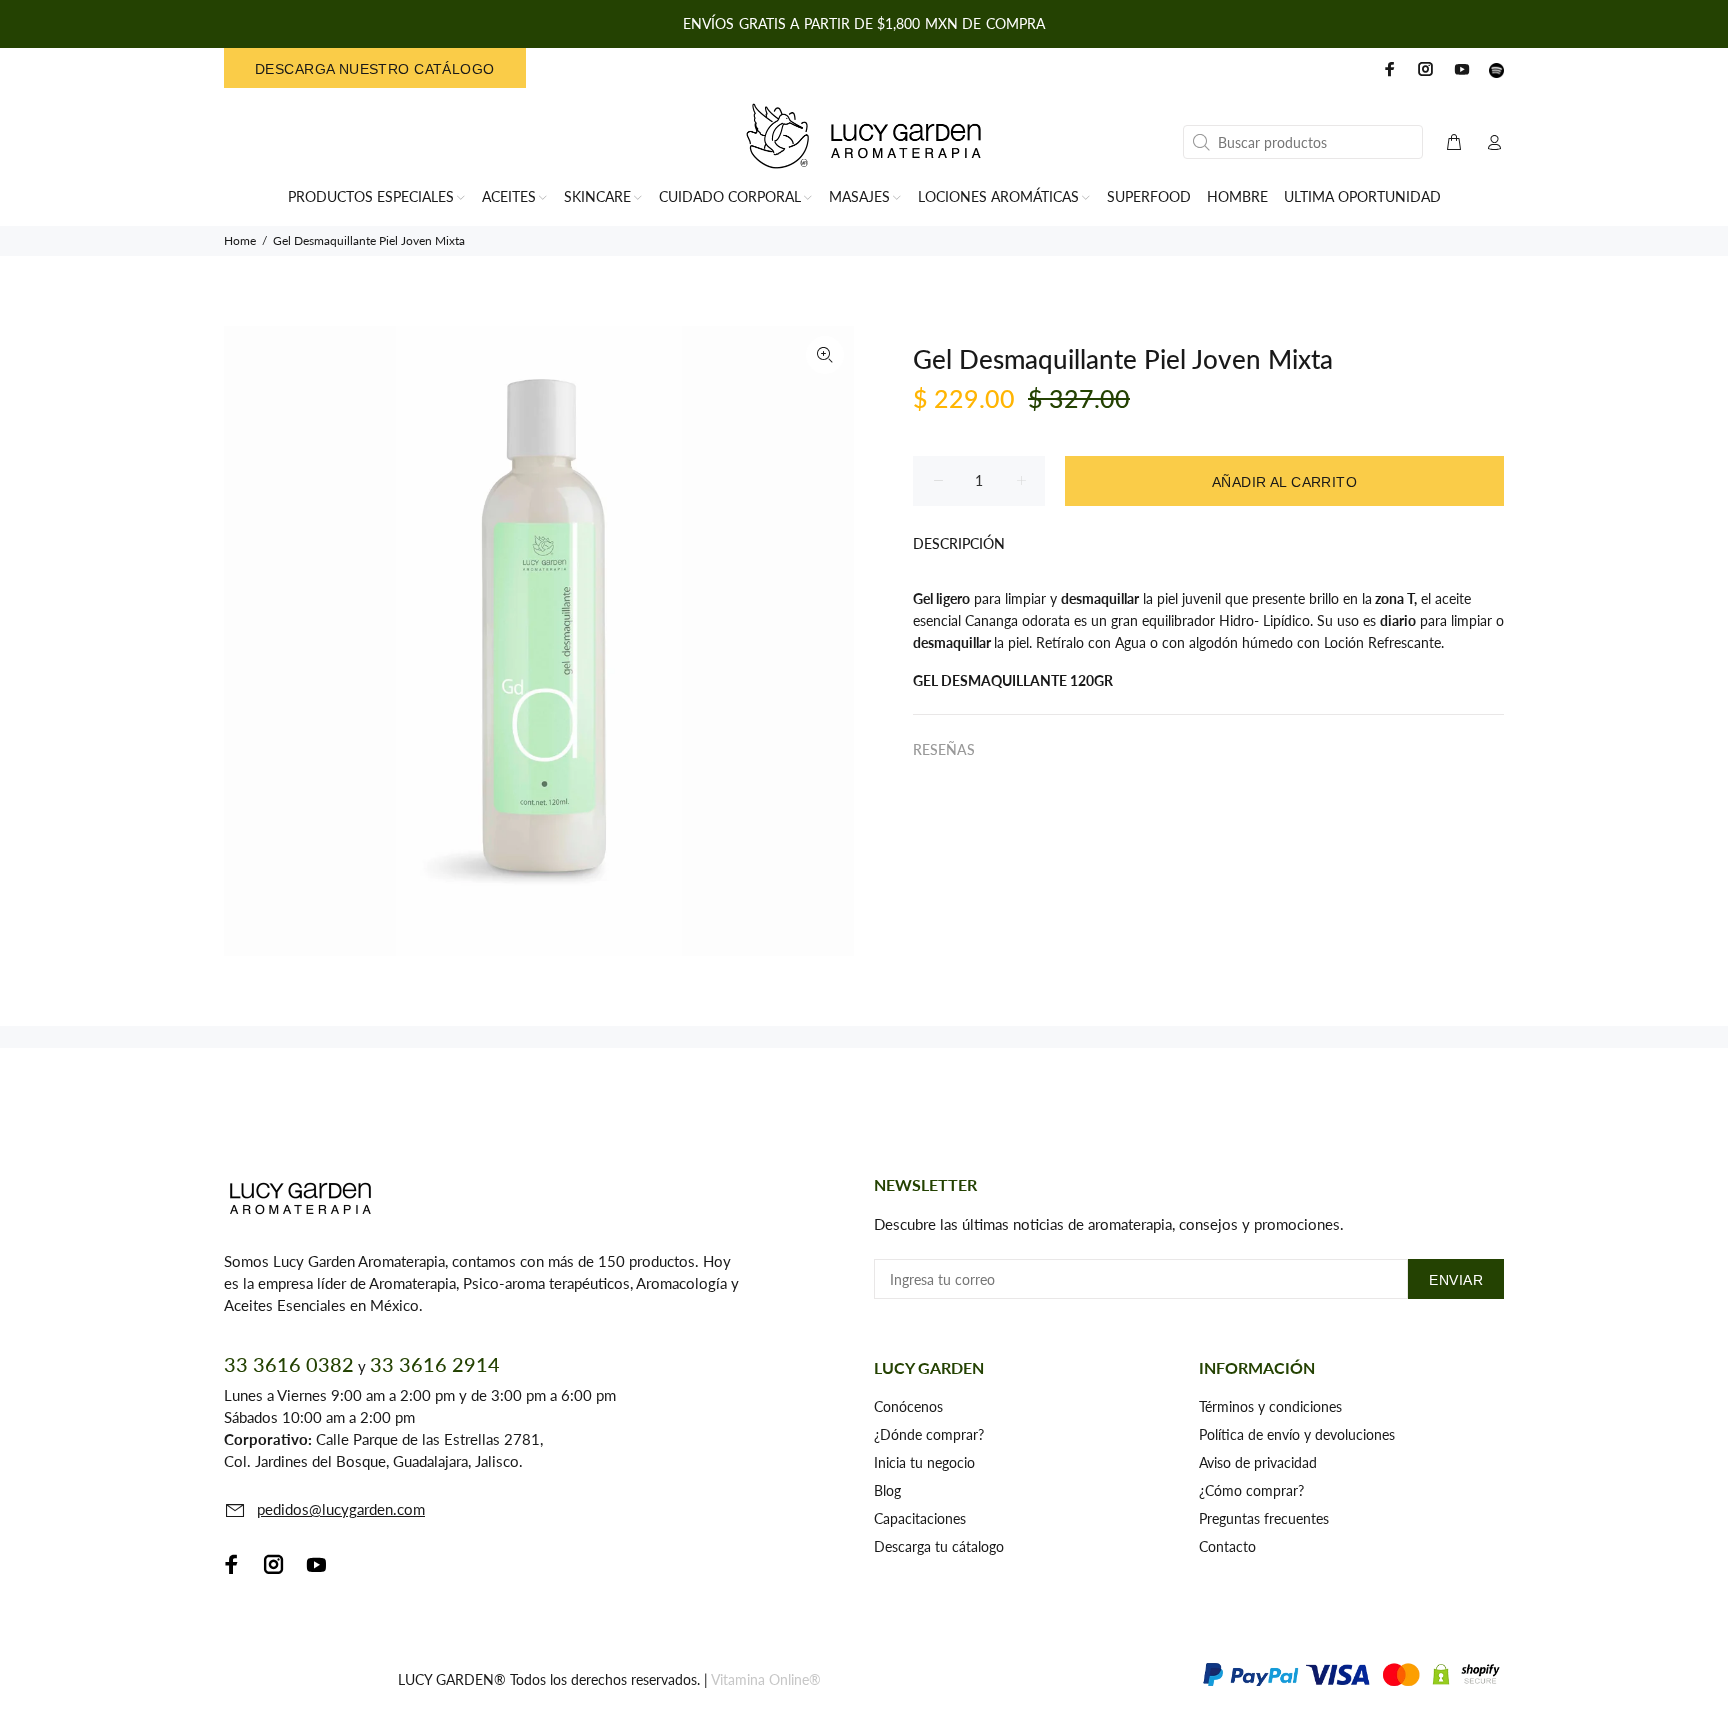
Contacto (1227, 1546)
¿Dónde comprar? (929, 1434)
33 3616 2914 (435, 1364)
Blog (887, 1490)
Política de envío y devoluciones (1297, 1434)
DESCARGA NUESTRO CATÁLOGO (375, 69)
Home (240, 240)
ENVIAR (1456, 1280)
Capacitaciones (920, 1518)
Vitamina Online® (766, 1679)
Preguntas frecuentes (1264, 1518)
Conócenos (908, 1406)
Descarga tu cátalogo (939, 1546)
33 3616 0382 (289, 1364)
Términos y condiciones (1270, 1406)
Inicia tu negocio (924, 1462)
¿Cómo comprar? (1251, 1490)
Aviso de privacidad (1258, 1462)
